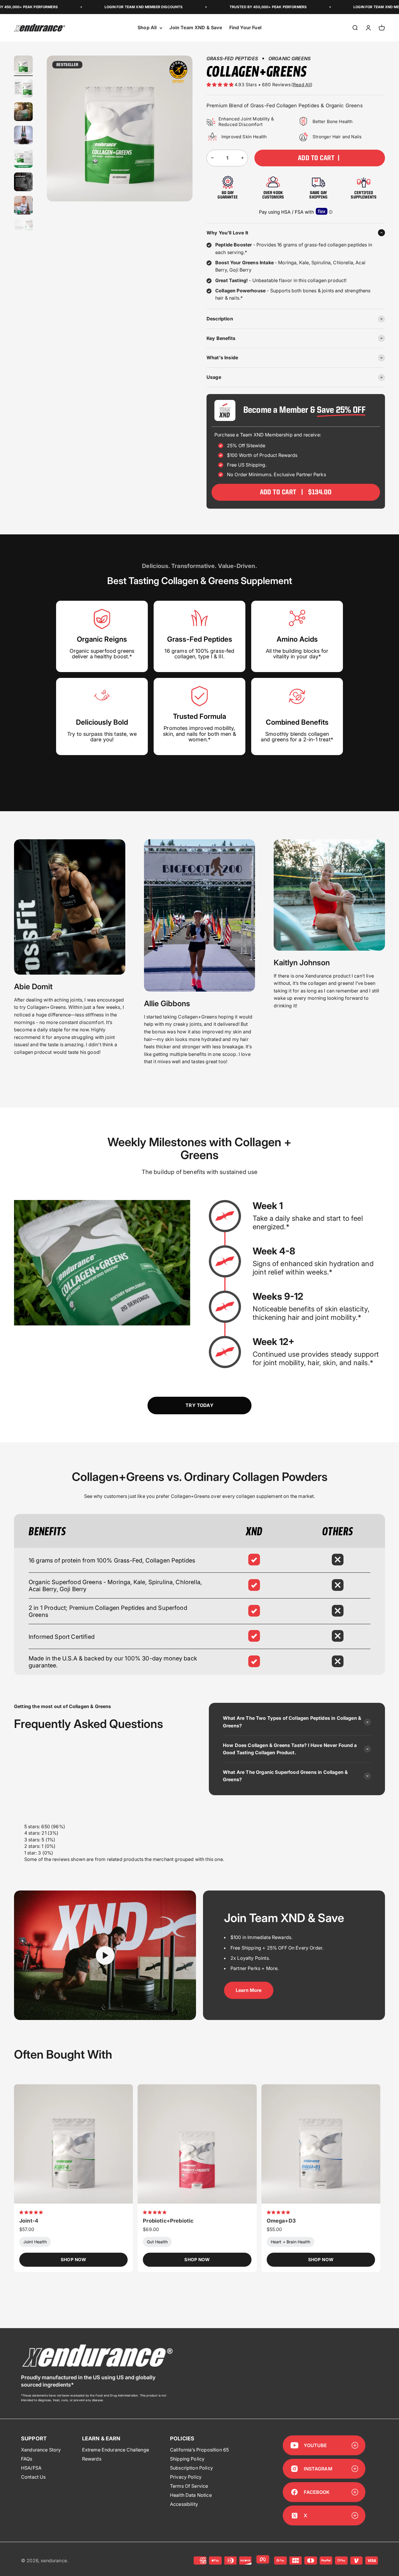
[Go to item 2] (23, 89)
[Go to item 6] (23, 183)
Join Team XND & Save (196, 28)
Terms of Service (189, 2486)
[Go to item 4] (23, 136)
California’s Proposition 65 (199, 2450)
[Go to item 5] (23, 159)
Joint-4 (29, 2221)
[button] (221, 85)
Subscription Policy (191, 2468)
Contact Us (33, 2477)
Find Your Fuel (245, 28)
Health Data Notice (191, 2495)
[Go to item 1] (23, 66)
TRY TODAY (199, 1405)
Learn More (249, 1990)
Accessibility (184, 2504)
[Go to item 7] (23, 206)
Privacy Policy (186, 2477)
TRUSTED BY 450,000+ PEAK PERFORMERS (227, 7)
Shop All (147, 28)
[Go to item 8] (23, 229)
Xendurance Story (41, 2450)
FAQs (27, 2459)
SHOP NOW (73, 2260)
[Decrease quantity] (212, 158)
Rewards (92, 2459)
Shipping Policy (187, 2459)
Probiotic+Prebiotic (168, 2221)
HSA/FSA (31, 2468)
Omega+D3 (281, 2221)
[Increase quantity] (242, 158)
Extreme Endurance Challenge (116, 2450)
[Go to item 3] (23, 113)
